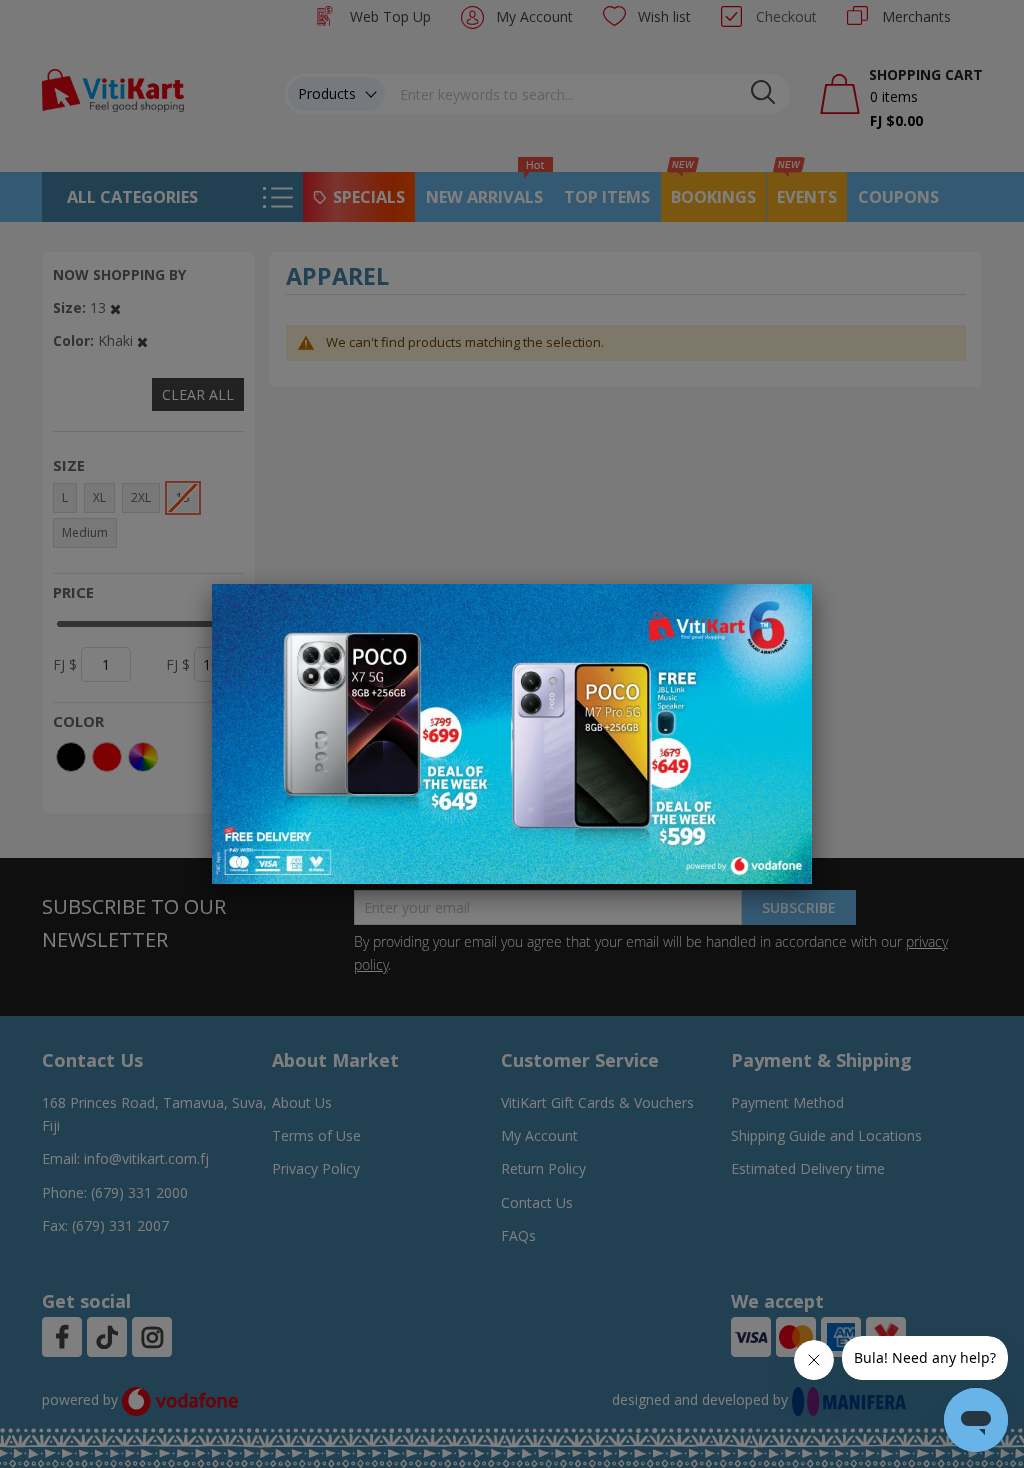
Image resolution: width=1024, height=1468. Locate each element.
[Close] (784, 610)
